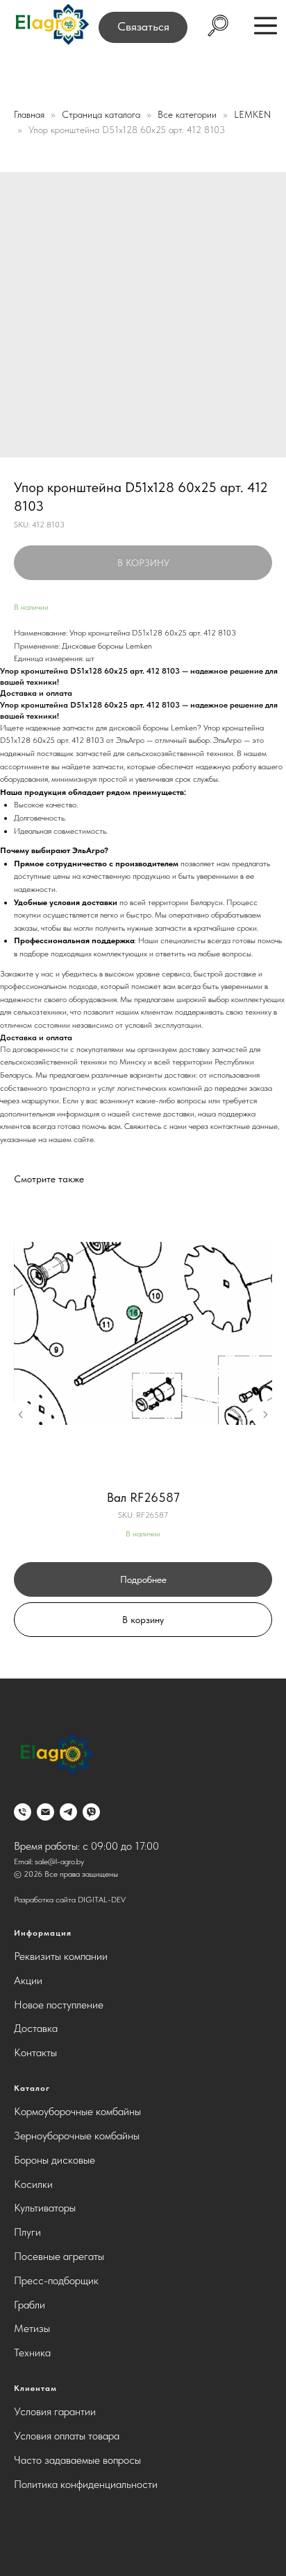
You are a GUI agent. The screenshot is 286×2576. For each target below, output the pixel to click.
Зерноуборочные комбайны (77, 2136)
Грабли (30, 2305)
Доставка (36, 2028)
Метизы (32, 2328)
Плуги (27, 2232)
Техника (32, 2352)
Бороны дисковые (54, 2160)
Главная (29, 114)
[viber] (91, 1812)
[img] (51, 25)
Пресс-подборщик (56, 2280)
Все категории (188, 114)
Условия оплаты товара (67, 2436)
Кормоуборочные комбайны (77, 2111)
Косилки (33, 2184)
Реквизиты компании (61, 1956)
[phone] (23, 1812)
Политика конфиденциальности (86, 2484)
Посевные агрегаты (59, 2256)
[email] (45, 1812)
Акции (28, 1980)
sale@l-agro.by (59, 1861)
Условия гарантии (55, 2411)
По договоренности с (38, 1049)
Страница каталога (102, 114)
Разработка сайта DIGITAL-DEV (70, 1900)
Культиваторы (45, 2208)
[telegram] (68, 1812)
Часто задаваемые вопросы (77, 2460)
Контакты (35, 2052)
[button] (143, 27)
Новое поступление (59, 2005)
